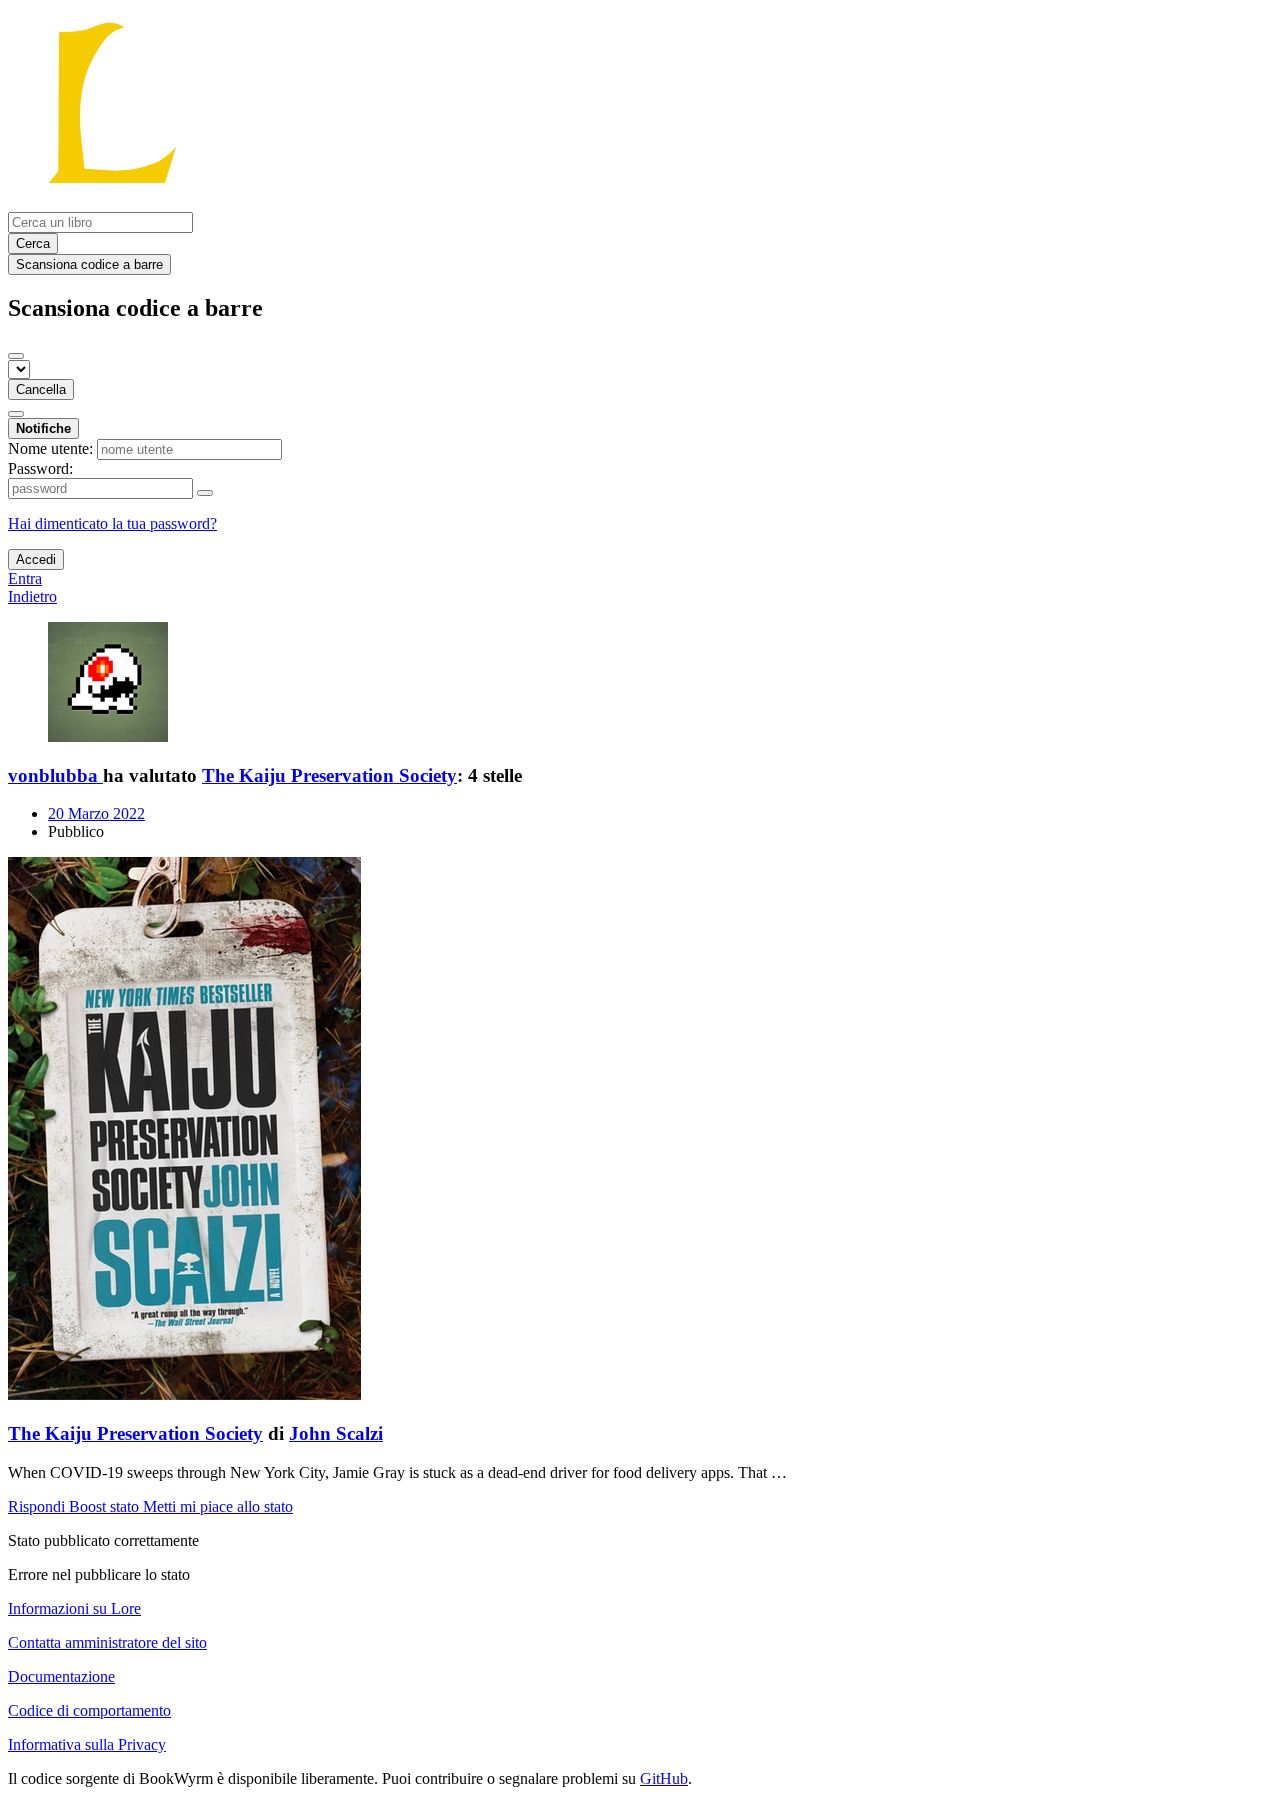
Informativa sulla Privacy (87, 1744)
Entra (25, 578)
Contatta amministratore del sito (107, 1642)
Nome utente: (50, 448)
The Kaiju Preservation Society (329, 775)
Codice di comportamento (89, 1710)
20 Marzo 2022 (96, 813)
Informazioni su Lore (74, 1608)
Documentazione (61, 1676)
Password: (40, 468)
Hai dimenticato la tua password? (112, 523)
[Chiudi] (16, 356)
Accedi (36, 559)
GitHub (664, 1778)
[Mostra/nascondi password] (205, 493)
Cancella (41, 389)
